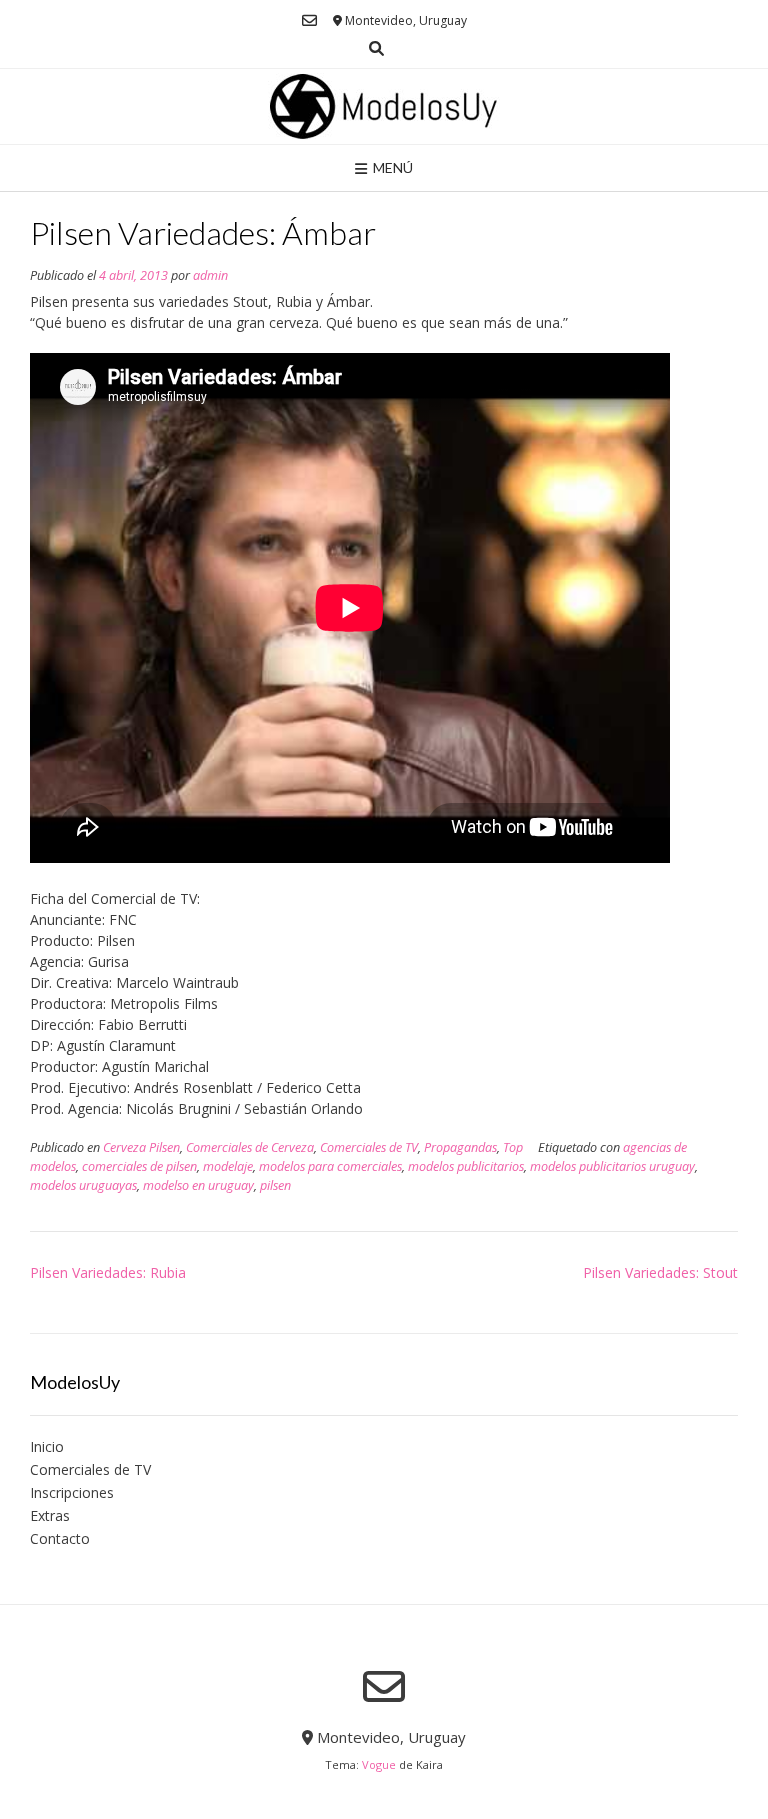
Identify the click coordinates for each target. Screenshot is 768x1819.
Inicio (47, 1446)
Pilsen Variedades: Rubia (108, 1272)
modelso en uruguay (198, 1185)
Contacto (60, 1538)
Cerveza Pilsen (141, 1147)
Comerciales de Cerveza (250, 1147)
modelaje (228, 1166)
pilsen (275, 1185)
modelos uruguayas (83, 1185)
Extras (50, 1515)
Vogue (379, 1764)
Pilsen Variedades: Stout (660, 1272)
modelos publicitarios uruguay (612, 1166)
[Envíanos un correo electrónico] (309, 20)
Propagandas (460, 1147)
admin (210, 275)
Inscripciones (72, 1492)
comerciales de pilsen (139, 1166)
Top (513, 1147)
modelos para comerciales (330, 1166)
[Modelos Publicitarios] (384, 106)
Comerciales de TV (369, 1147)
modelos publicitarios (466, 1166)
